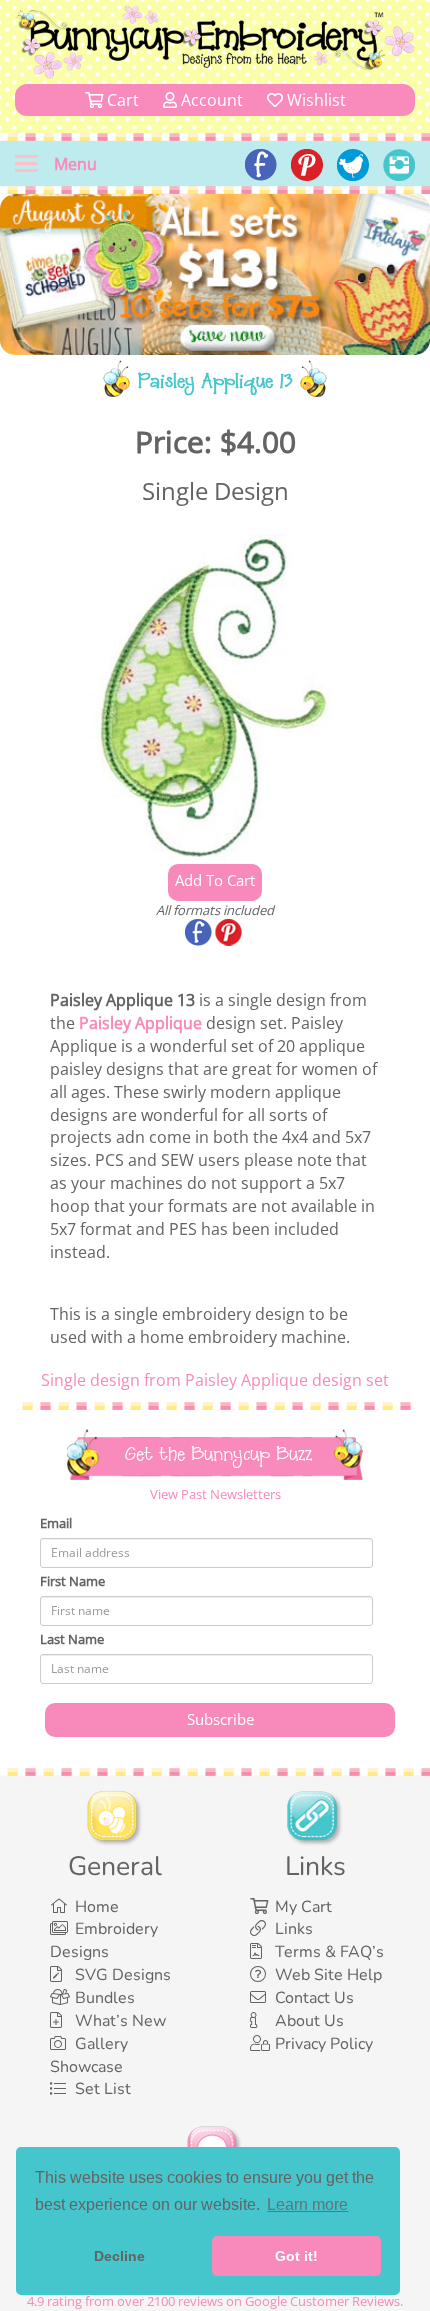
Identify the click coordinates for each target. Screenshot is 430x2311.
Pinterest (230, 934)
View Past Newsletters (215, 1494)
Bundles (105, 1998)
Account (210, 100)
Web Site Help (328, 1975)
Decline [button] (119, 2256)
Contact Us (314, 1998)
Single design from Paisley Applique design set (215, 1380)
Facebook (200, 934)
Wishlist (314, 100)
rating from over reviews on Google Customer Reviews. (215, 2301)
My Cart (303, 1907)
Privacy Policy (324, 2044)
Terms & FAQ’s (329, 1952)
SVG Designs (123, 1975)
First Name (72, 1581)
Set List (103, 2089)
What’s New (120, 2021)
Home (97, 1907)
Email (56, 1523)
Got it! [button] (296, 2256)
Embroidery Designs (104, 1940)
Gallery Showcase (89, 2055)
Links (294, 1929)
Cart (121, 100)
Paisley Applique (140, 1023)
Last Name (72, 1639)
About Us (309, 2021)
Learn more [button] (307, 2204)
